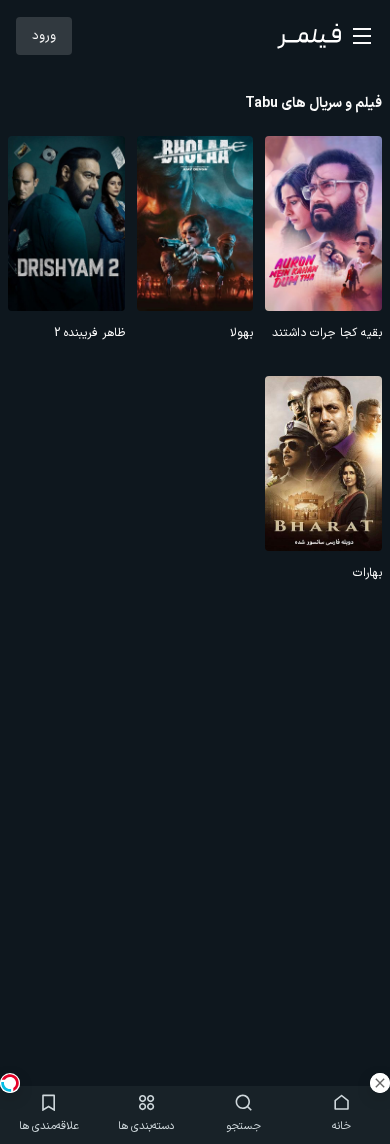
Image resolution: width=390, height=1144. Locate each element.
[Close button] (380, 1083)
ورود (44, 36)
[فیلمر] (309, 36)
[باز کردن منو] (362, 36)
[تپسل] (10, 1083)
